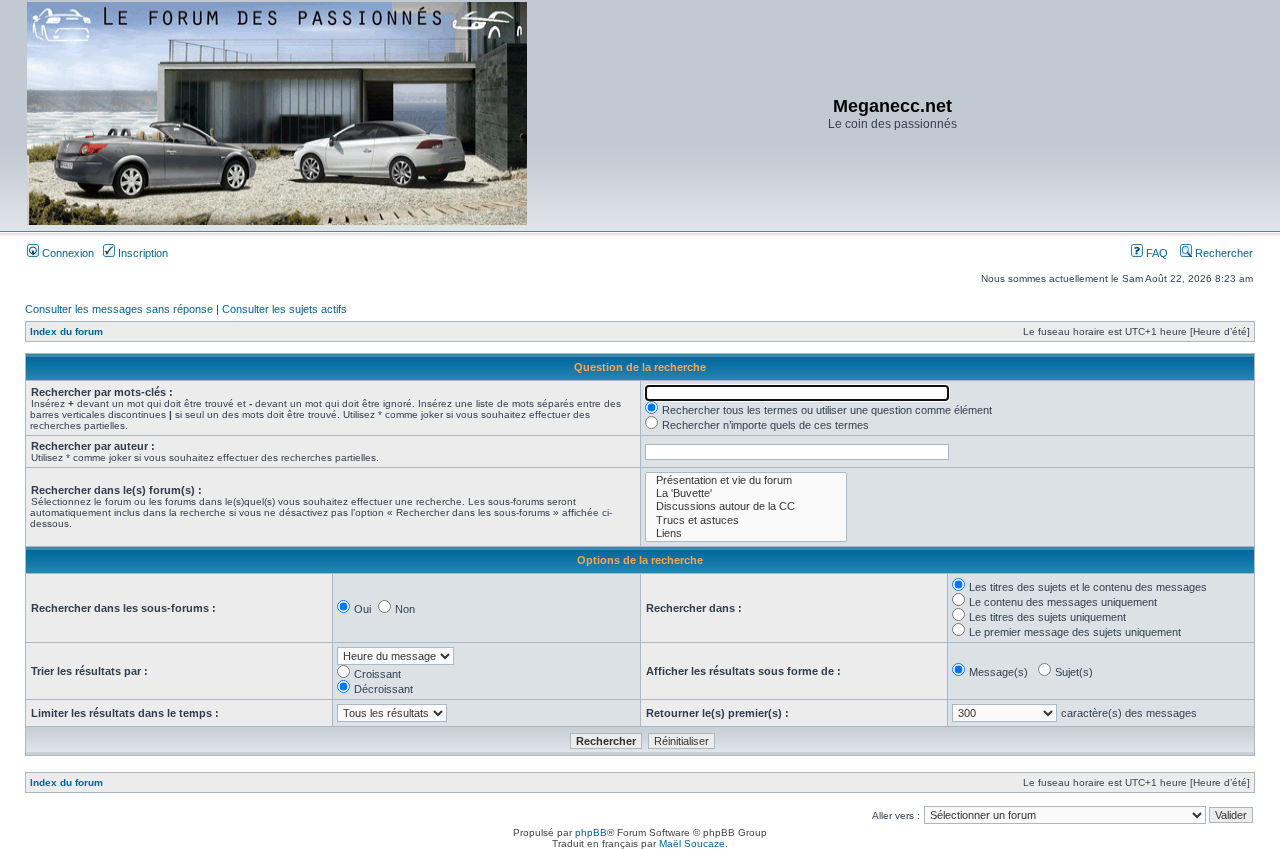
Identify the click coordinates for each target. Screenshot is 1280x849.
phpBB (591, 832)
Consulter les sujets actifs (284, 309)
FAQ (1155, 253)
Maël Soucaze (692, 843)
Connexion (66, 253)
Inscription (141, 253)
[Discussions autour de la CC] (746, 506)
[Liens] (746, 533)
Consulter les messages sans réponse (119, 309)
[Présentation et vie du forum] (746, 480)
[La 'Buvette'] (746, 493)
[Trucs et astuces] (746, 520)
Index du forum (66, 331)
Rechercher (1222, 253)
